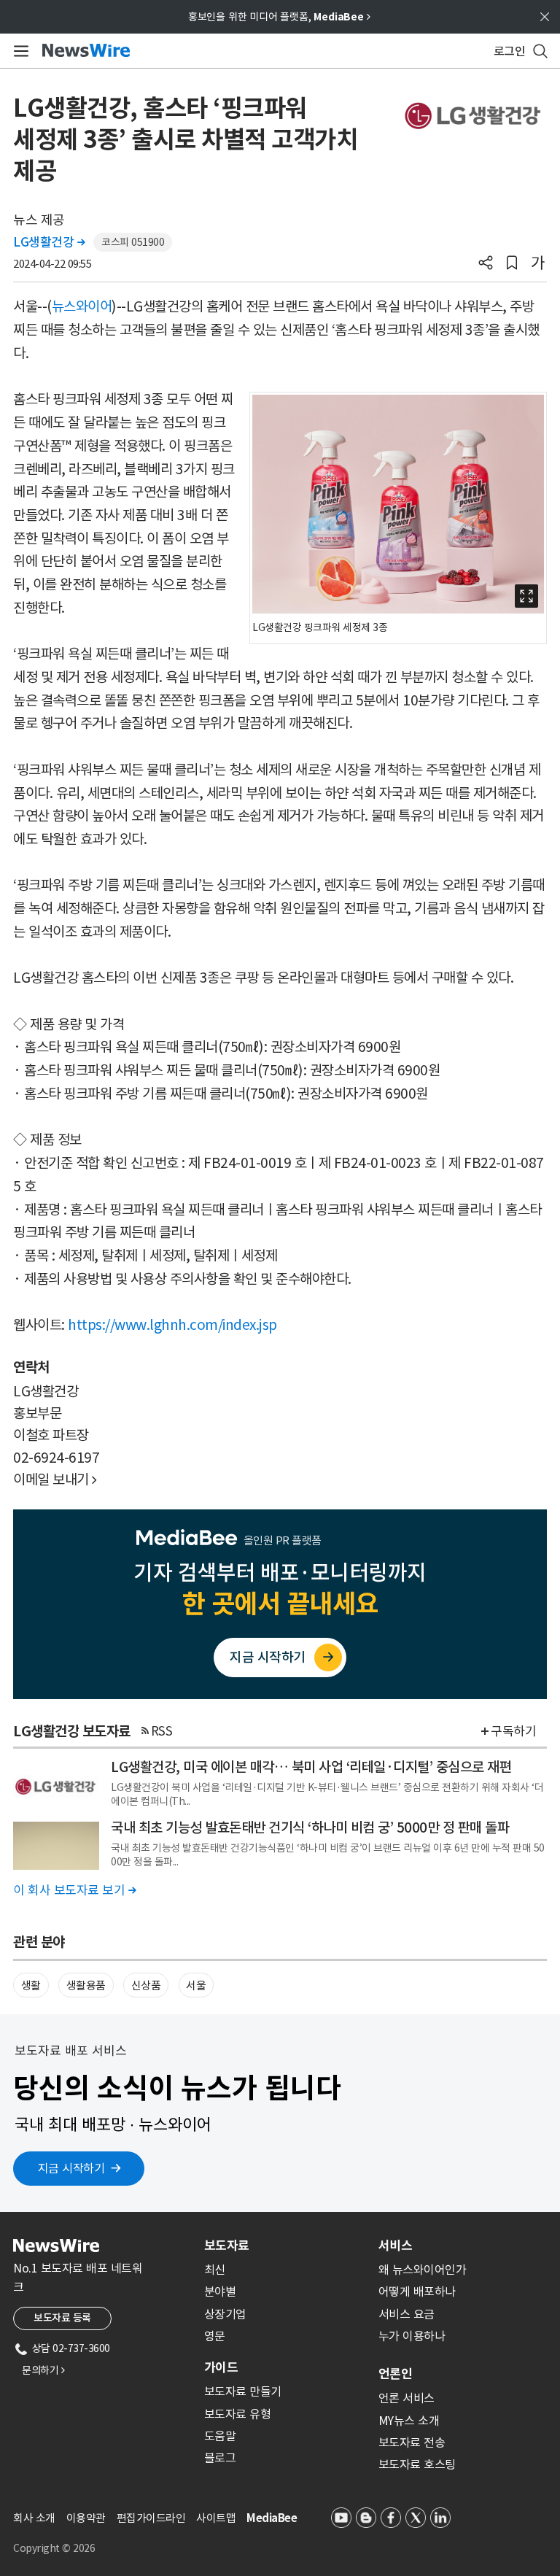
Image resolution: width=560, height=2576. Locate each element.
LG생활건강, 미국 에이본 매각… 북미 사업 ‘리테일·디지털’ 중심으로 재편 (311, 1767)
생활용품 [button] (86, 1985)
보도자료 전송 (412, 2442)
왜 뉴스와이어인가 (423, 2270)
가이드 (221, 2367)
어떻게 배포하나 (417, 2291)
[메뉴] (19, 51)
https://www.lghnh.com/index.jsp (172, 1325)
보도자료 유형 (238, 2414)
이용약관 (86, 2518)
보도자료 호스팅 (417, 2464)
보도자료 (227, 2246)
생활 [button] (31, 1985)
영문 (215, 2336)
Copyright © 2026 (54, 2548)
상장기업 (225, 2314)
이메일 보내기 (55, 1480)
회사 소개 (34, 2518)
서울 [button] (196, 1985)
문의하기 (43, 2370)
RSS (162, 1731)
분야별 (220, 2291)
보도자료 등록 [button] (62, 2318)
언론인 (395, 2374)
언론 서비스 (407, 2398)
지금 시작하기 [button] (71, 2168)
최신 (215, 2270)
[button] (486, 264)
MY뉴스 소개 (409, 2421)
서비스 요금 (407, 2314)
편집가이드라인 (151, 2518)
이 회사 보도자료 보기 (74, 1890)
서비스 (395, 2246)
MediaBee (272, 2518)
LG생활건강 (49, 242)
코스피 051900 (133, 242)
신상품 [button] (146, 1985)
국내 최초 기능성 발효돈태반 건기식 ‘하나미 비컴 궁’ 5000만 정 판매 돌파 (310, 1827)
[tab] (285, 2246)
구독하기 (513, 1731)
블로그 (220, 2458)
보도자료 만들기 (243, 2391)
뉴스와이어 (82, 306)
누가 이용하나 (412, 2336)
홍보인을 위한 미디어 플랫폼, (279, 17)
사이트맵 (216, 2518)
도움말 (220, 2436)
